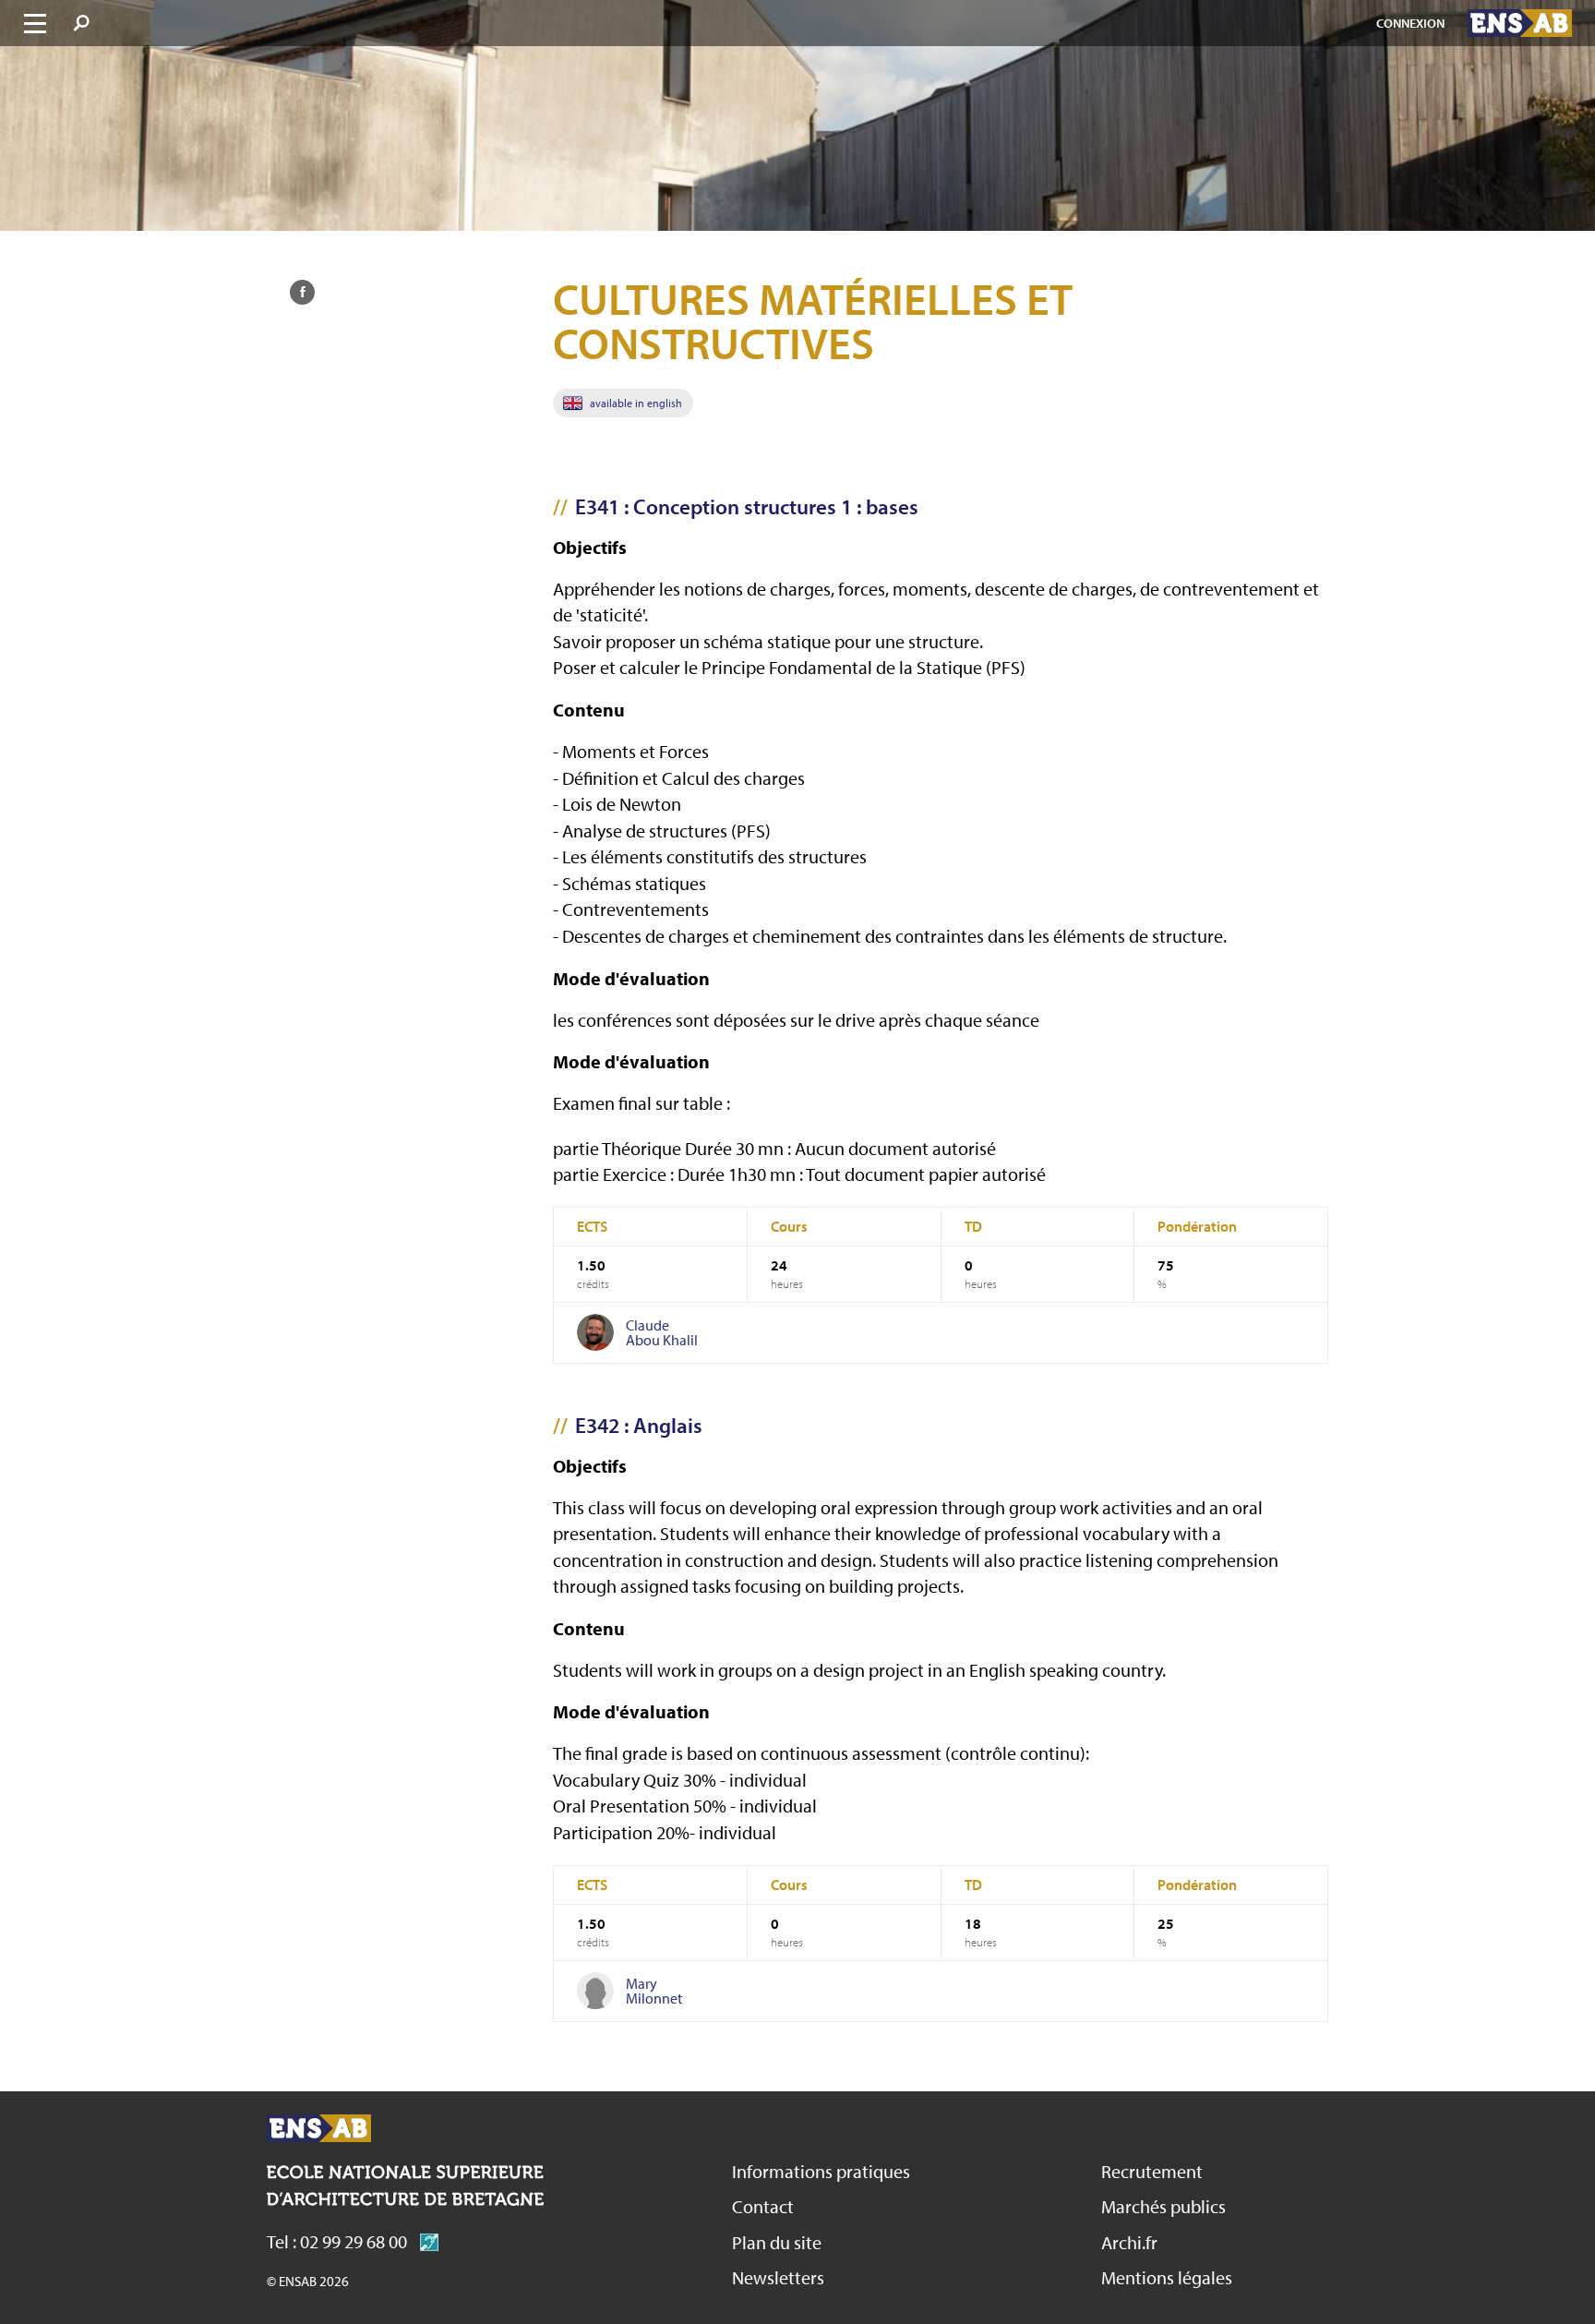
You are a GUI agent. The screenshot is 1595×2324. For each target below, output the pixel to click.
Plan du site (777, 2242)
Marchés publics (1163, 2206)
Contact (763, 2206)
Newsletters (778, 2277)
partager (302, 292)
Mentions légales (1167, 2277)
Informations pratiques (821, 2171)
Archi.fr (1129, 2242)
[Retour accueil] (1520, 23)
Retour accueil (319, 2128)
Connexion (1410, 23)
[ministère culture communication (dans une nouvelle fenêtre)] (425, 2241)
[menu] (35, 23)
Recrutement (1152, 2171)
